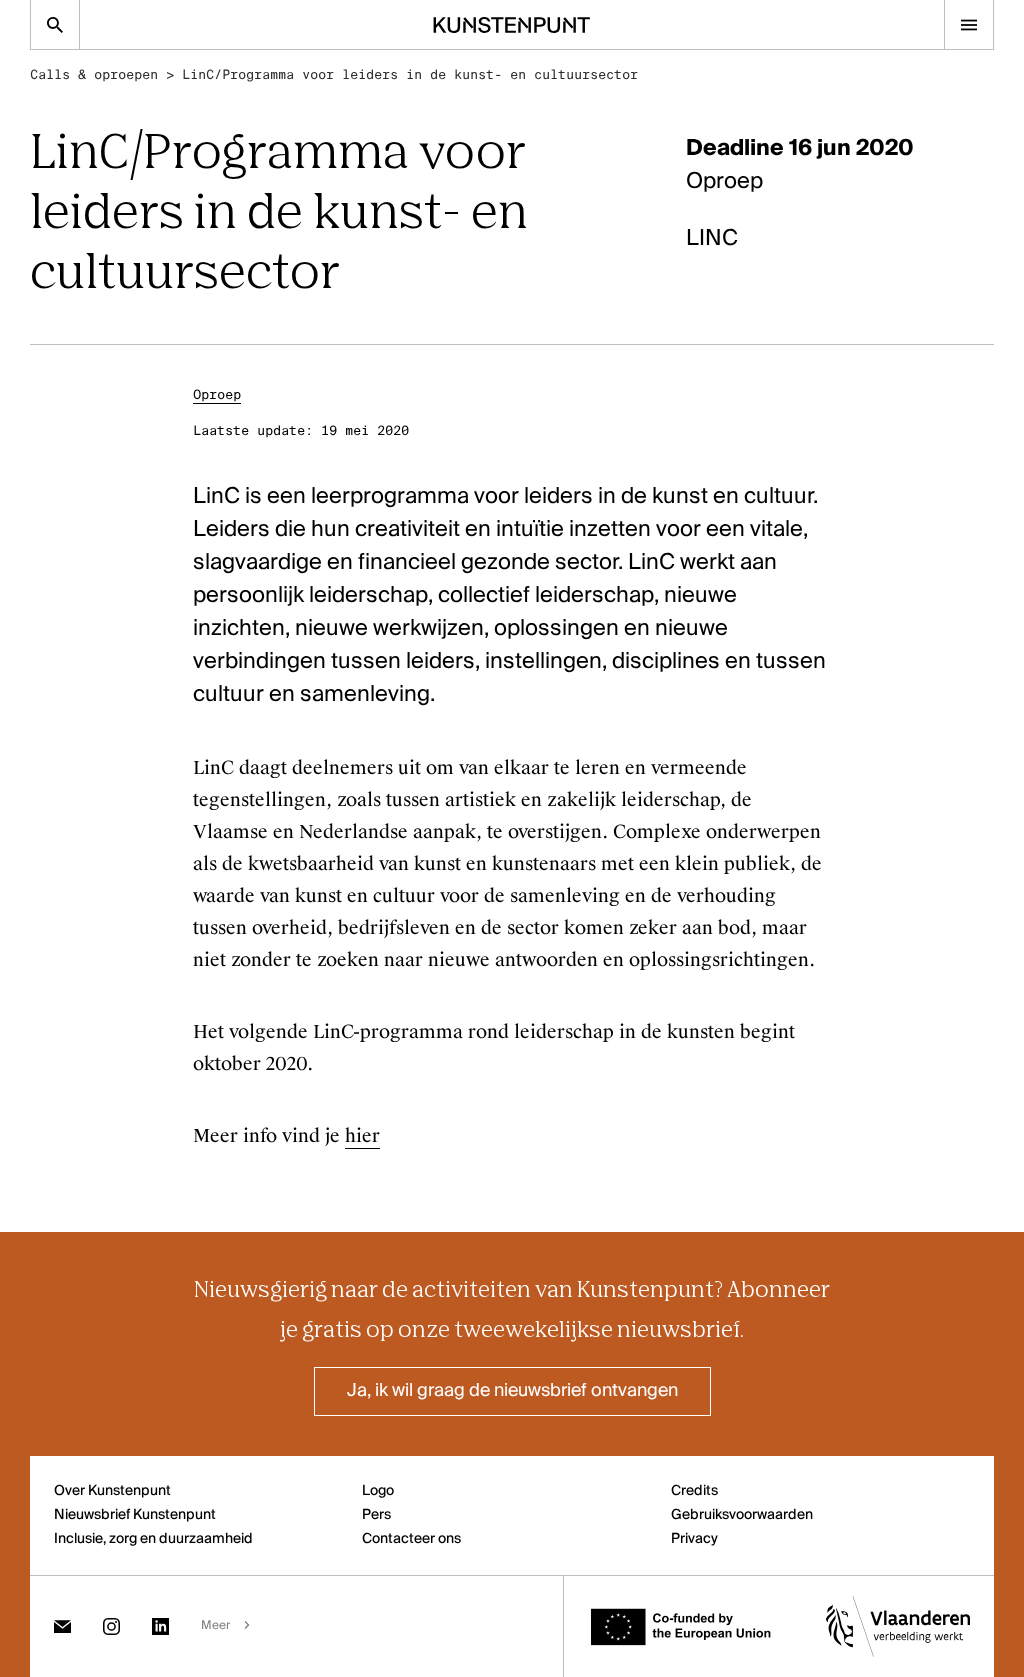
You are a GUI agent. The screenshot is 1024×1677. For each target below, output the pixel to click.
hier (362, 1136)
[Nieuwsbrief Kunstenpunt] (62, 1626)
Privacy (694, 1539)
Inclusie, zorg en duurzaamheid (153, 1539)
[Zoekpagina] (55, 24)
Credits (694, 1491)
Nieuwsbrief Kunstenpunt (135, 1515)
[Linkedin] (160, 1626)
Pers (376, 1515)
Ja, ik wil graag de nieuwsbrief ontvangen (512, 1391)
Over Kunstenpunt (112, 1491)
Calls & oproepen (94, 74)
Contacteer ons (411, 1539)
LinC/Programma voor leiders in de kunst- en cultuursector (410, 74)
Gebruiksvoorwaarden (742, 1515)
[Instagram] (111, 1626)
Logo (378, 1491)
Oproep (217, 394)
